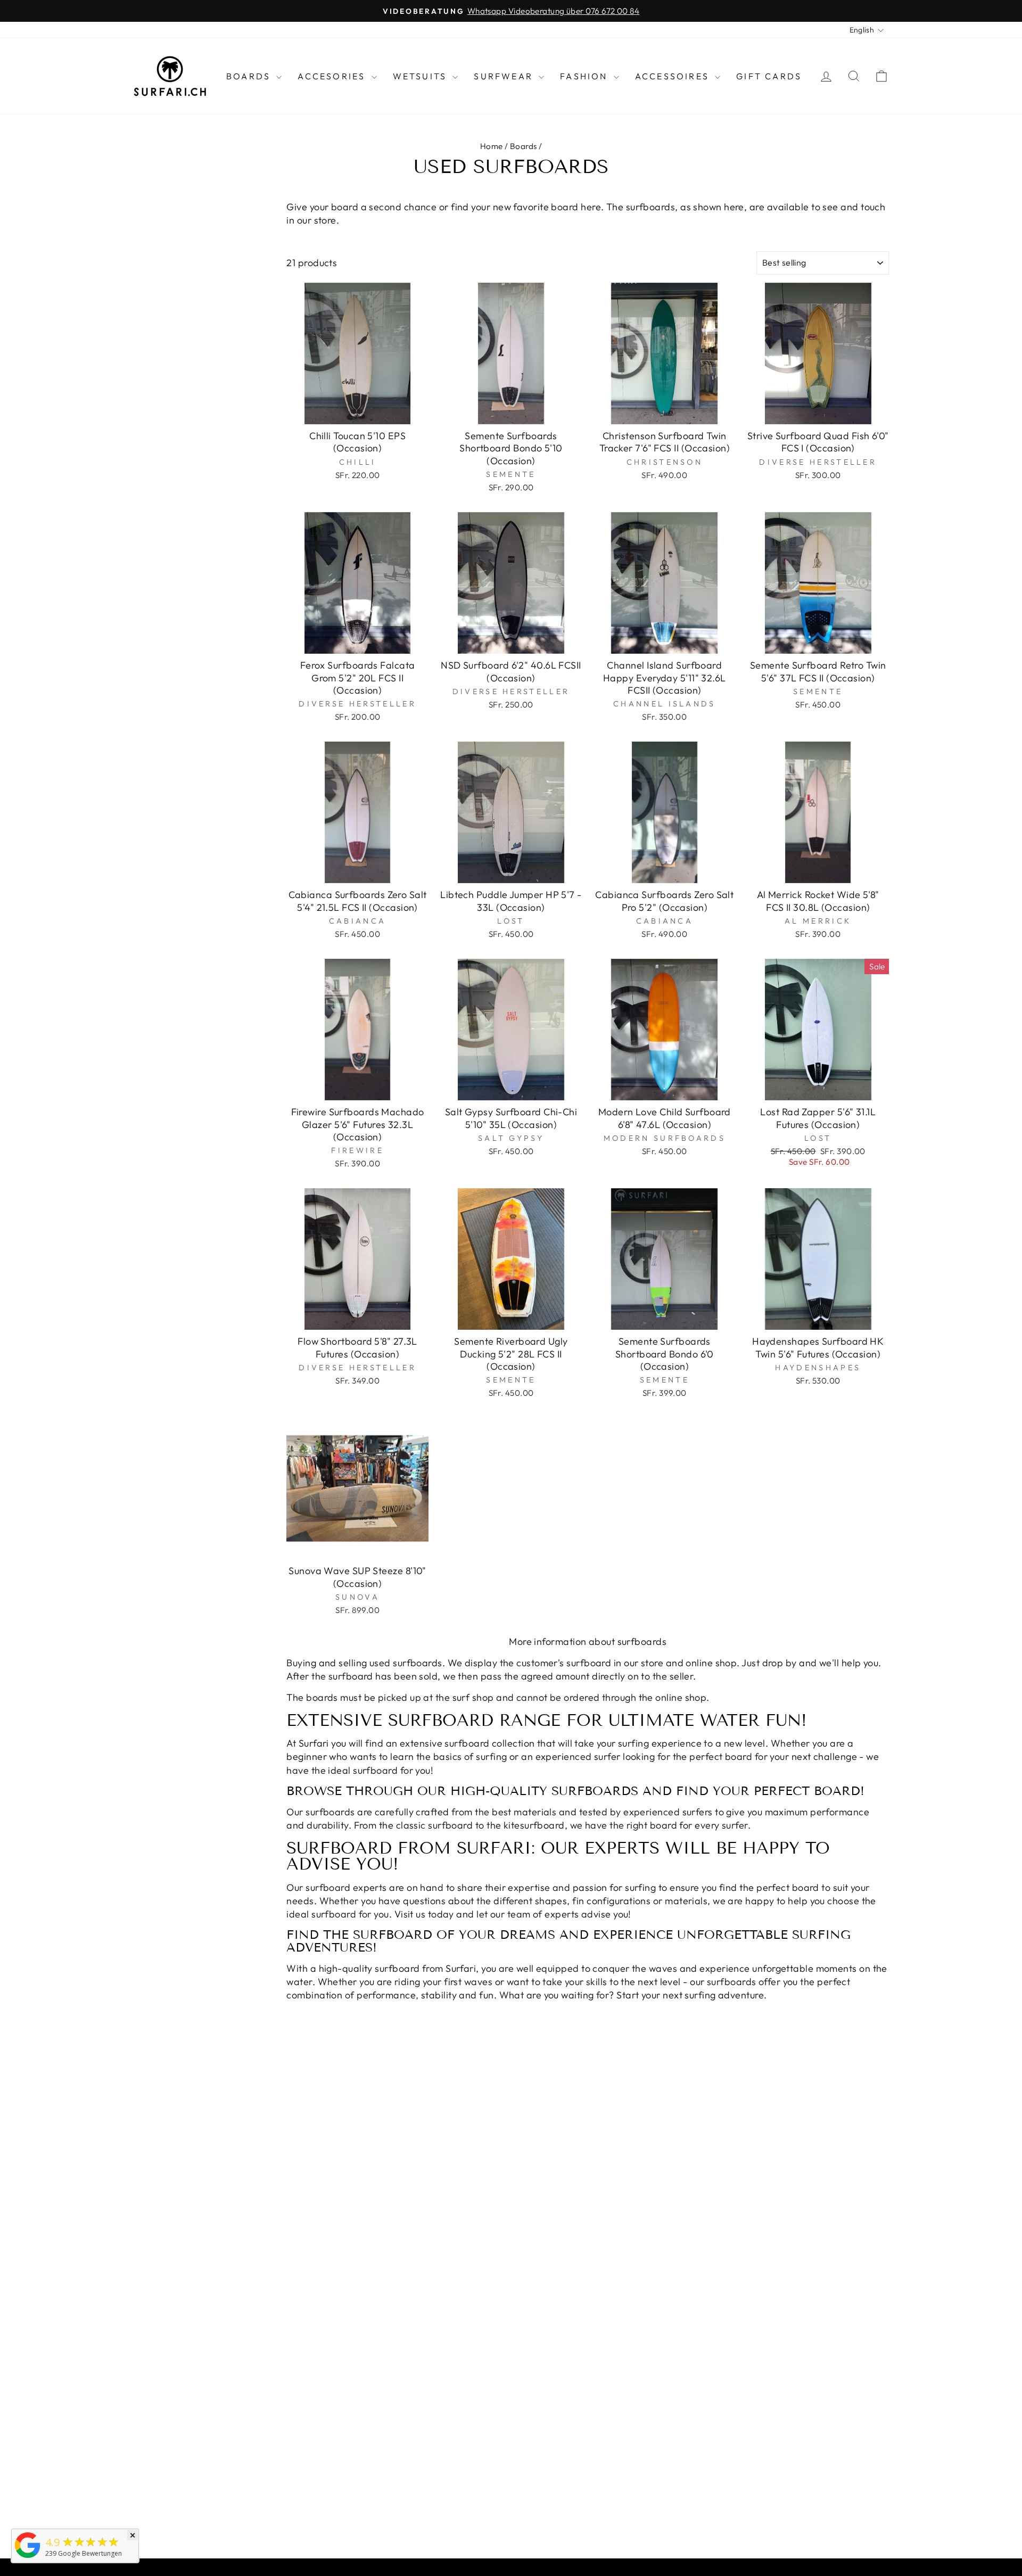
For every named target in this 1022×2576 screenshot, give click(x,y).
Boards (250, 76)
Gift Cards (769, 76)
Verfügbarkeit (180, 315)
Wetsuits (422, 76)
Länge (145, 235)
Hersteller (165, 282)
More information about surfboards (588, 1641)
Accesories (333, 76)
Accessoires (674, 76)
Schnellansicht (357, 412)
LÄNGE (142, 258)
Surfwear (505, 76)
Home (492, 146)
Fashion (586, 76)
